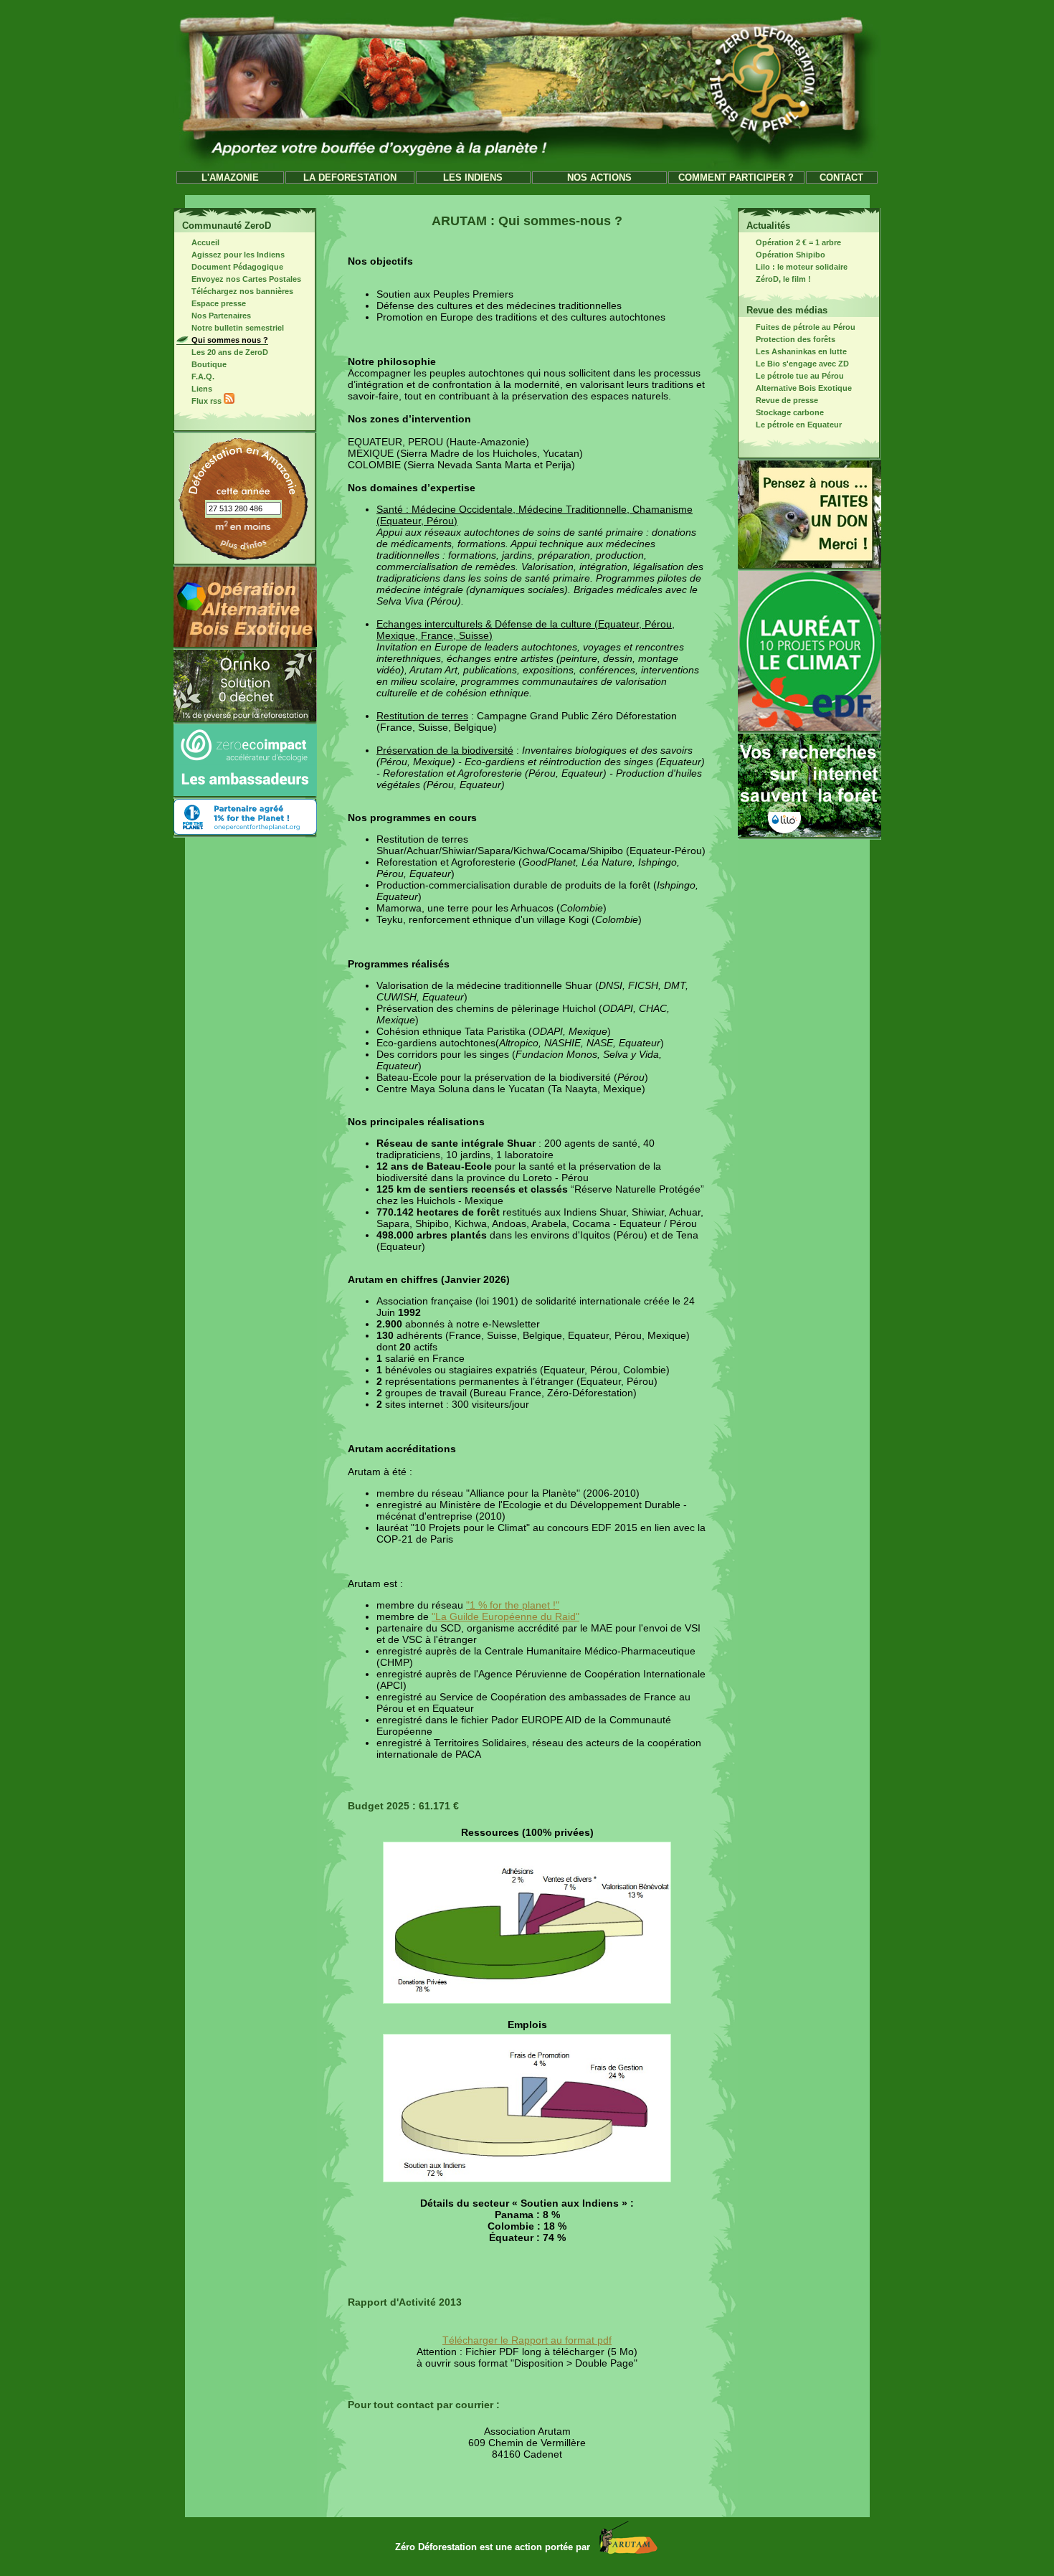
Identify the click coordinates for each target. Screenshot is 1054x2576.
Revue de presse (787, 400)
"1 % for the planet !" (513, 1605)
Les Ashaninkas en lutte (801, 351)
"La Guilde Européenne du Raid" (505, 1616)
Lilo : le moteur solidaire (802, 267)
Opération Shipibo (790, 255)
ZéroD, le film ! (783, 279)
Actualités (768, 226)
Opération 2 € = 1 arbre (798, 242)
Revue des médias (787, 310)
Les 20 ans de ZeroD (230, 352)
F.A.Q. (203, 377)
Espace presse (219, 303)
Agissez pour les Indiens (238, 255)
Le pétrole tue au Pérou (800, 376)
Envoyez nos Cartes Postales (246, 279)
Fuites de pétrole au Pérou (806, 327)
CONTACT (841, 177)
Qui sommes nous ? (230, 340)
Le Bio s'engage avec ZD (802, 364)
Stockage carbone (790, 412)
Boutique (209, 364)
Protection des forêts (796, 339)
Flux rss (208, 401)
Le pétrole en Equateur (799, 425)
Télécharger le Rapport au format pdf (527, 2340)
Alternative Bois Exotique (804, 388)
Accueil (205, 242)
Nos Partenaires (221, 316)
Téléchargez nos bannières (242, 291)
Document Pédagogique (237, 267)
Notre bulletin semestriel (238, 328)
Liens (202, 389)
